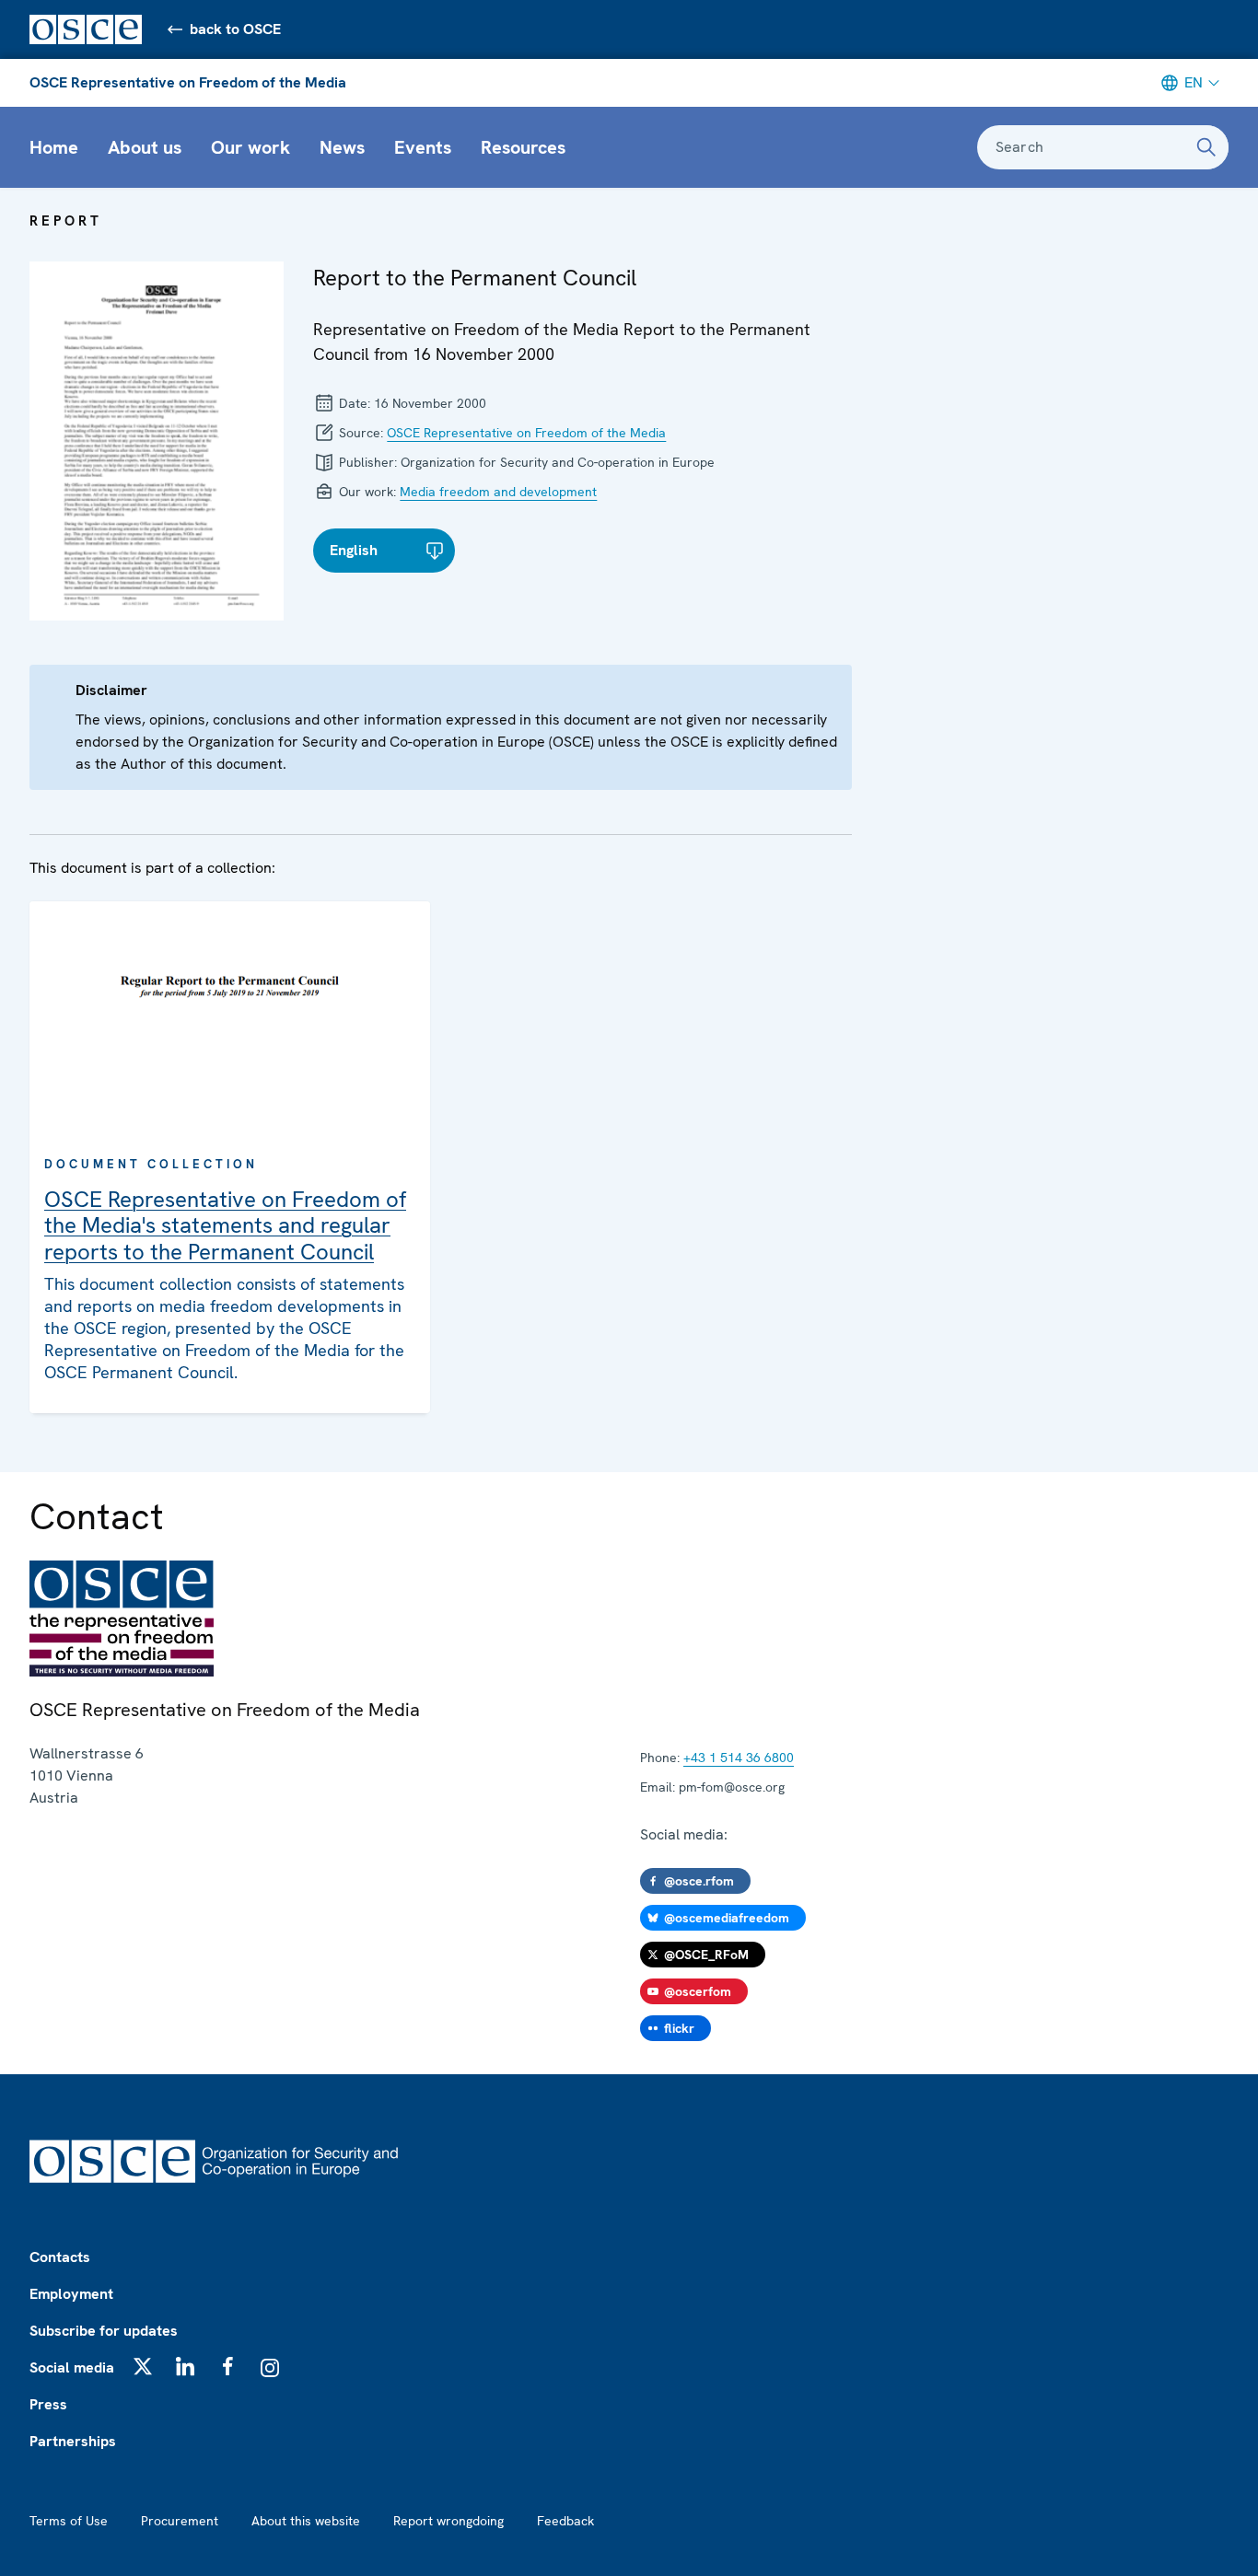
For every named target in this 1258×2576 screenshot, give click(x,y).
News (342, 147)
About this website (306, 2521)
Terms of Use (69, 2521)
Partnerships (73, 2441)
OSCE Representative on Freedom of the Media (188, 82)
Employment (71, 2294)
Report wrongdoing (448, 2521)
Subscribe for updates (104, 2331)
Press (48, 2404)
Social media (72, 2367)
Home (54, 147)
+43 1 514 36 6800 (739, 1758)
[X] (143, 2366)
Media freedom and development (498, 492)
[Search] (1206, 147)
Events (423, 147)
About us (145, 147)
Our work (250, 147)
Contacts (60, 2257)
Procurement (180, 2521)
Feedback (565, 2521)
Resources (523, 147)
